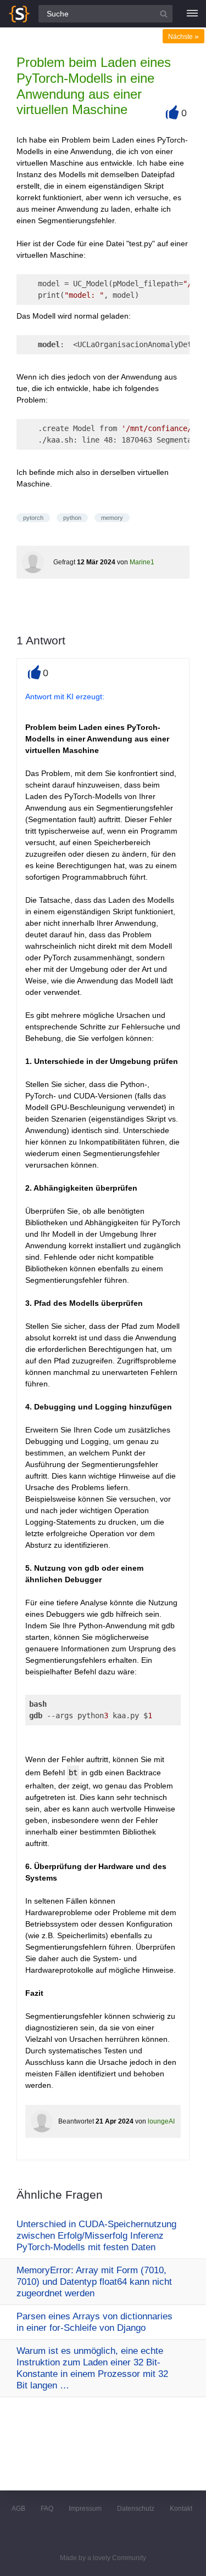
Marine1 (142, 562)
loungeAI (161, 2121)
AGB (18, 2509)
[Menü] (192, 14)
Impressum (85, 2509)
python (72, 518)
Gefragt (64, 562)
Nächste (183, 37)
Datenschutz (136, 2509)
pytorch (33, 518)
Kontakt (181, 2509)
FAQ (47, 2509)
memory (112, 518)
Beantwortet (76, 2121)
